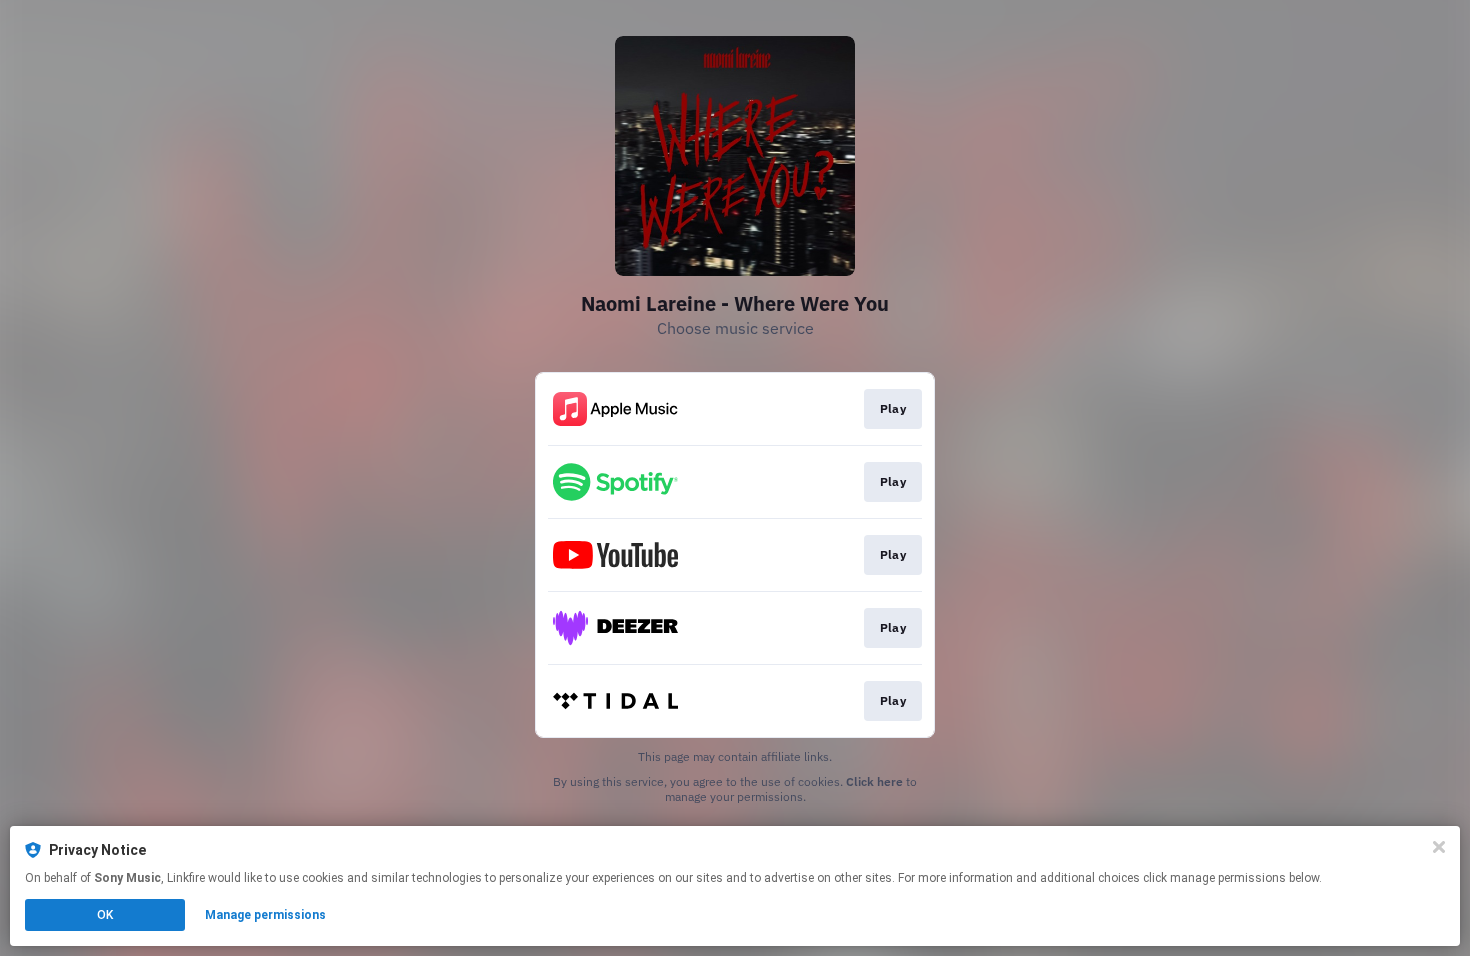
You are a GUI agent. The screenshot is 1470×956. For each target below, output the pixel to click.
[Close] (1439, 847)
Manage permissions (265, 915)
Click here (874, 781)
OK (105, 915)
